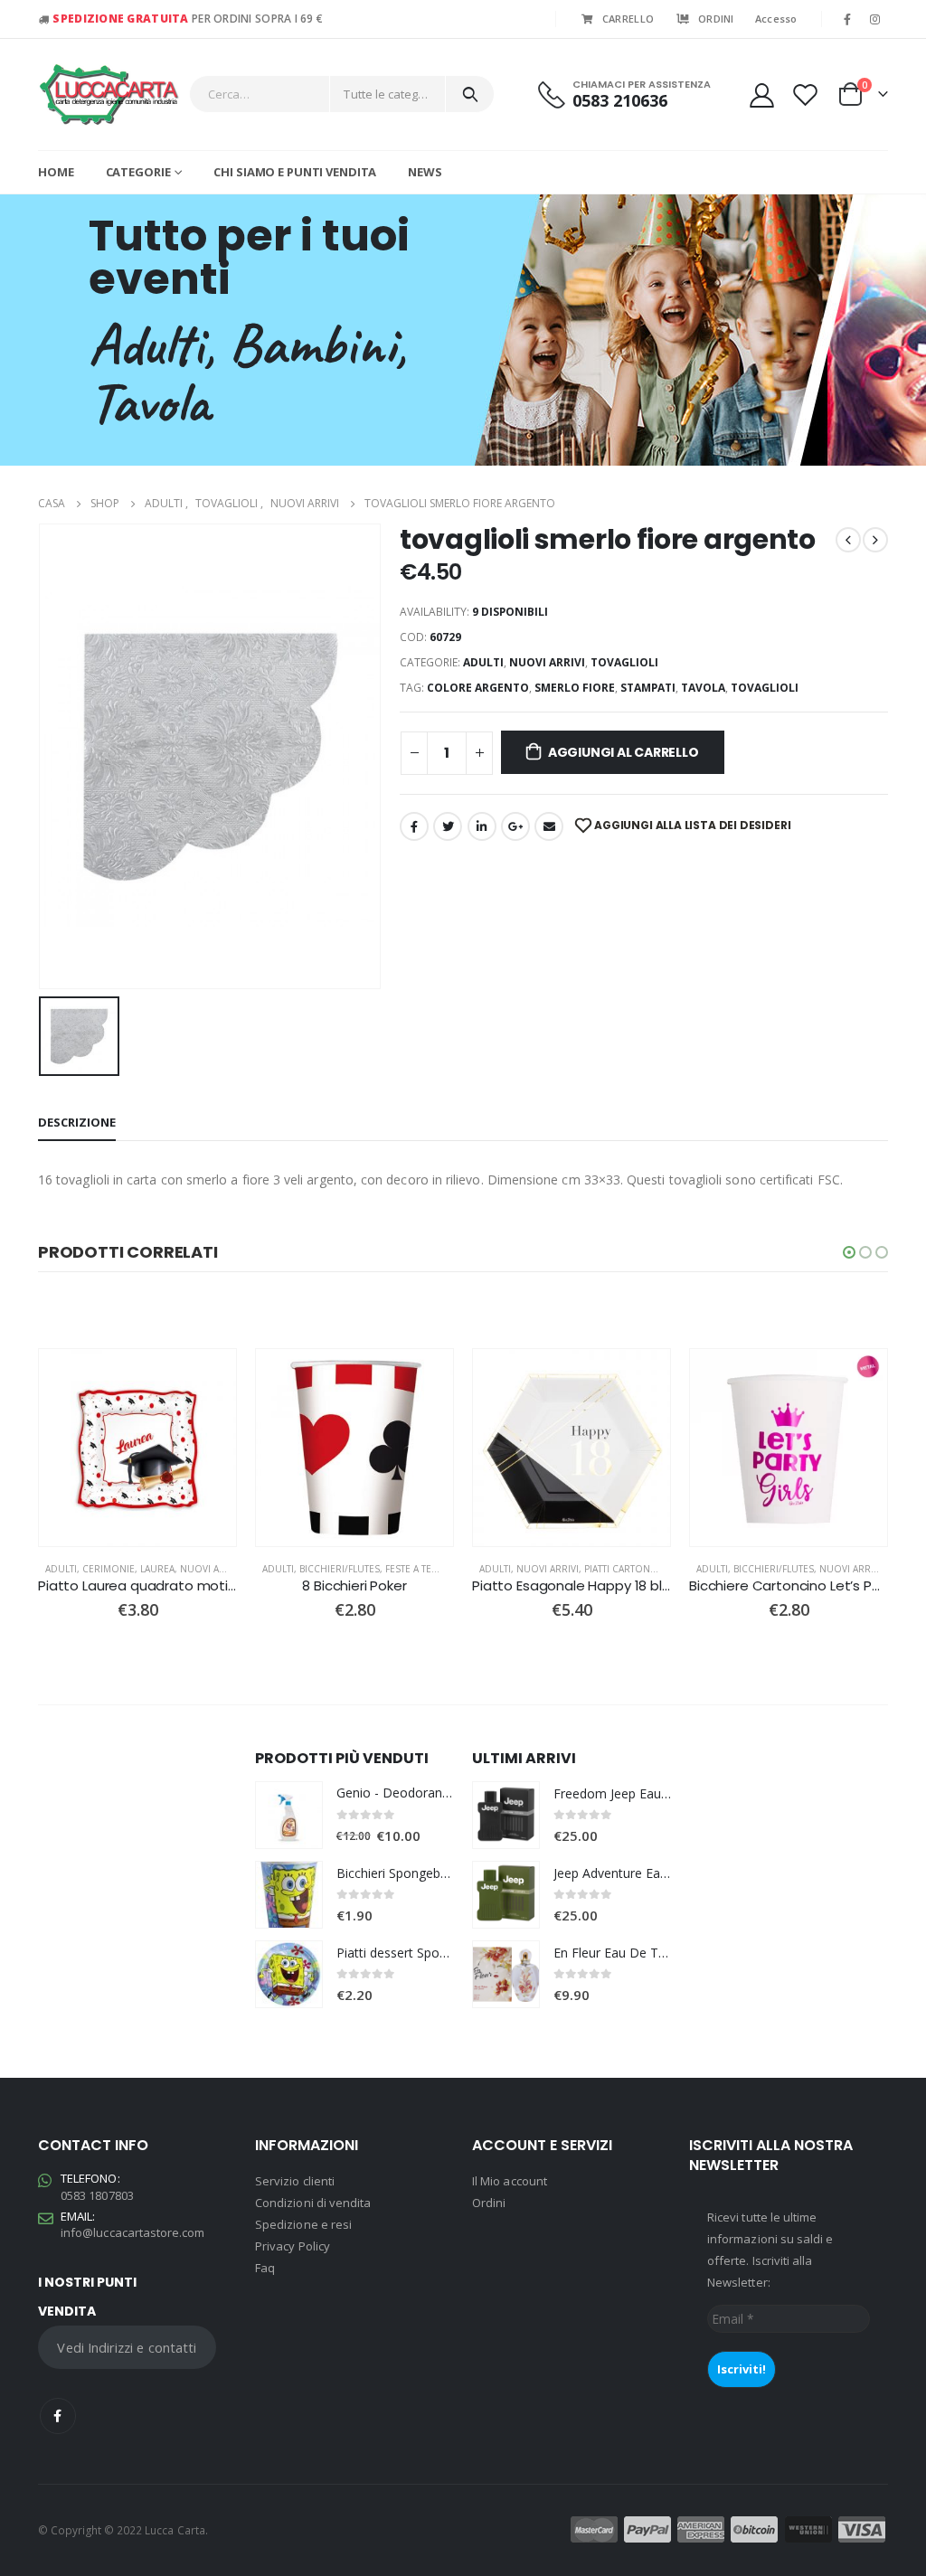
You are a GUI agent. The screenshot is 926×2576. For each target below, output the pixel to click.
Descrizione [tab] (77, 1122)
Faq (265, 2268)
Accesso (776, 19)
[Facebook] (847, 19)
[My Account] (761, 94)
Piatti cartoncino (629, 1569)
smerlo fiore (575, 688)
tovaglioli (624, 662)
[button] (849, 1252)
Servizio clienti (295, 2181)
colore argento (478, 688)
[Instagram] (875, 19)
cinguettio (448, 826)
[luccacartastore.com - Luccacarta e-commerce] (109, 94)
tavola (703, 688)
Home (56, 172)
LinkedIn (482, 826)
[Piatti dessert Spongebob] (289, 1974)
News (425, 172)
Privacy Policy (293, 2246)
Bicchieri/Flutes (340, 1569)
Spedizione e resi (303, 2224)
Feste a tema (415, 1569)
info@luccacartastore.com (133, 2232)
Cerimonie (109, 1569)
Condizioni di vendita (313, 2203)
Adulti (483, 662)
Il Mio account (510, 2181)
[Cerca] (470, 94)
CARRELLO (628, 19)
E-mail (549, 826)
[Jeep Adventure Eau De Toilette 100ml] (506, 1895)
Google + (515, 826)
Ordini (489, 2203)
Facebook (414, 826)
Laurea (157, 1569)
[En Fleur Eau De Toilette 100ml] (506, 1974)
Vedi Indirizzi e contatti (127, 2347)
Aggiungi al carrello (624, 752)
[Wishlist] (806, 94)
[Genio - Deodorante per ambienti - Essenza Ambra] (289, 1815)
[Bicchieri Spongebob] (289, 1895)
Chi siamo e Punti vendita (295, 172)
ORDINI (716, 19)
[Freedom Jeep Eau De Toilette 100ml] (506, 1815)
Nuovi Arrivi (547, 662)
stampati (648, 688)
